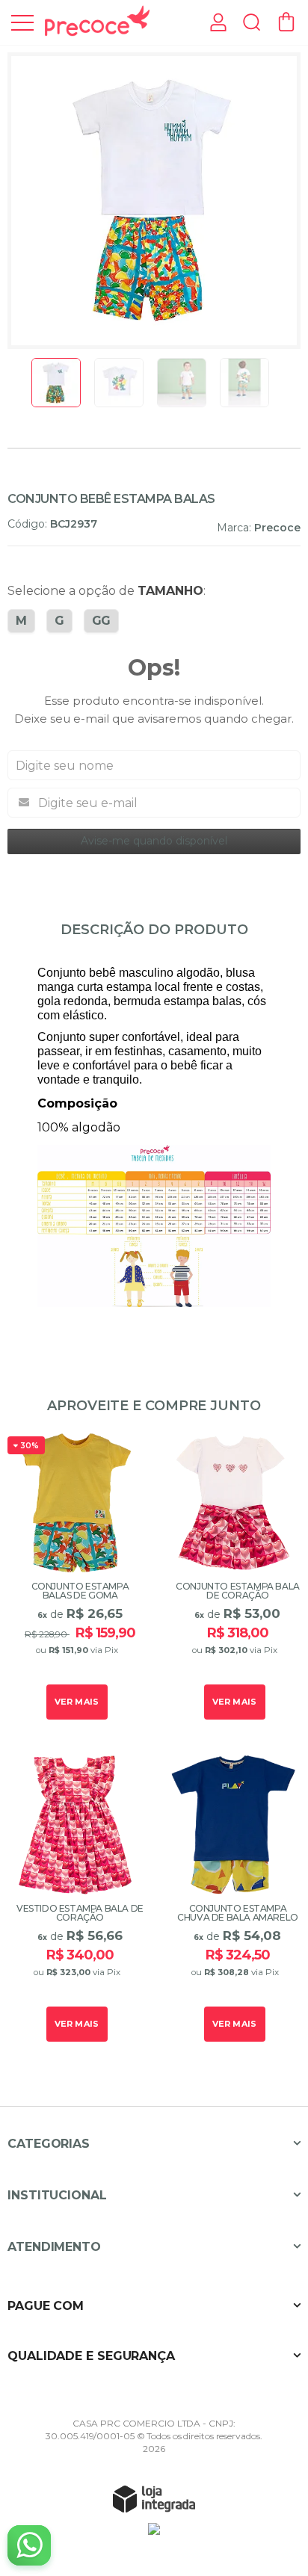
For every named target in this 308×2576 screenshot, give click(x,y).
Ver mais (77, 1702)
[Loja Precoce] (97, 21)
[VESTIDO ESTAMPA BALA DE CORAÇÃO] (75, 1900)
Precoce (277, 528)
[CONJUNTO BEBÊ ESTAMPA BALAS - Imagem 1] (56, 383)
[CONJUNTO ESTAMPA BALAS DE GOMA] (75, 1578)
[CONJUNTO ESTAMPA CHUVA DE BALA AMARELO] (233, 1900)
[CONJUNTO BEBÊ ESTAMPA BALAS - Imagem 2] (119, 383)
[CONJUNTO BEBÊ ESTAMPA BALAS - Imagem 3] (182, 383)
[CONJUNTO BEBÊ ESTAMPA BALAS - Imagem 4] (244, 383)
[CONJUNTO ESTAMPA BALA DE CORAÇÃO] (233, 1578)
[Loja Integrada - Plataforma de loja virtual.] (154, 2498)
